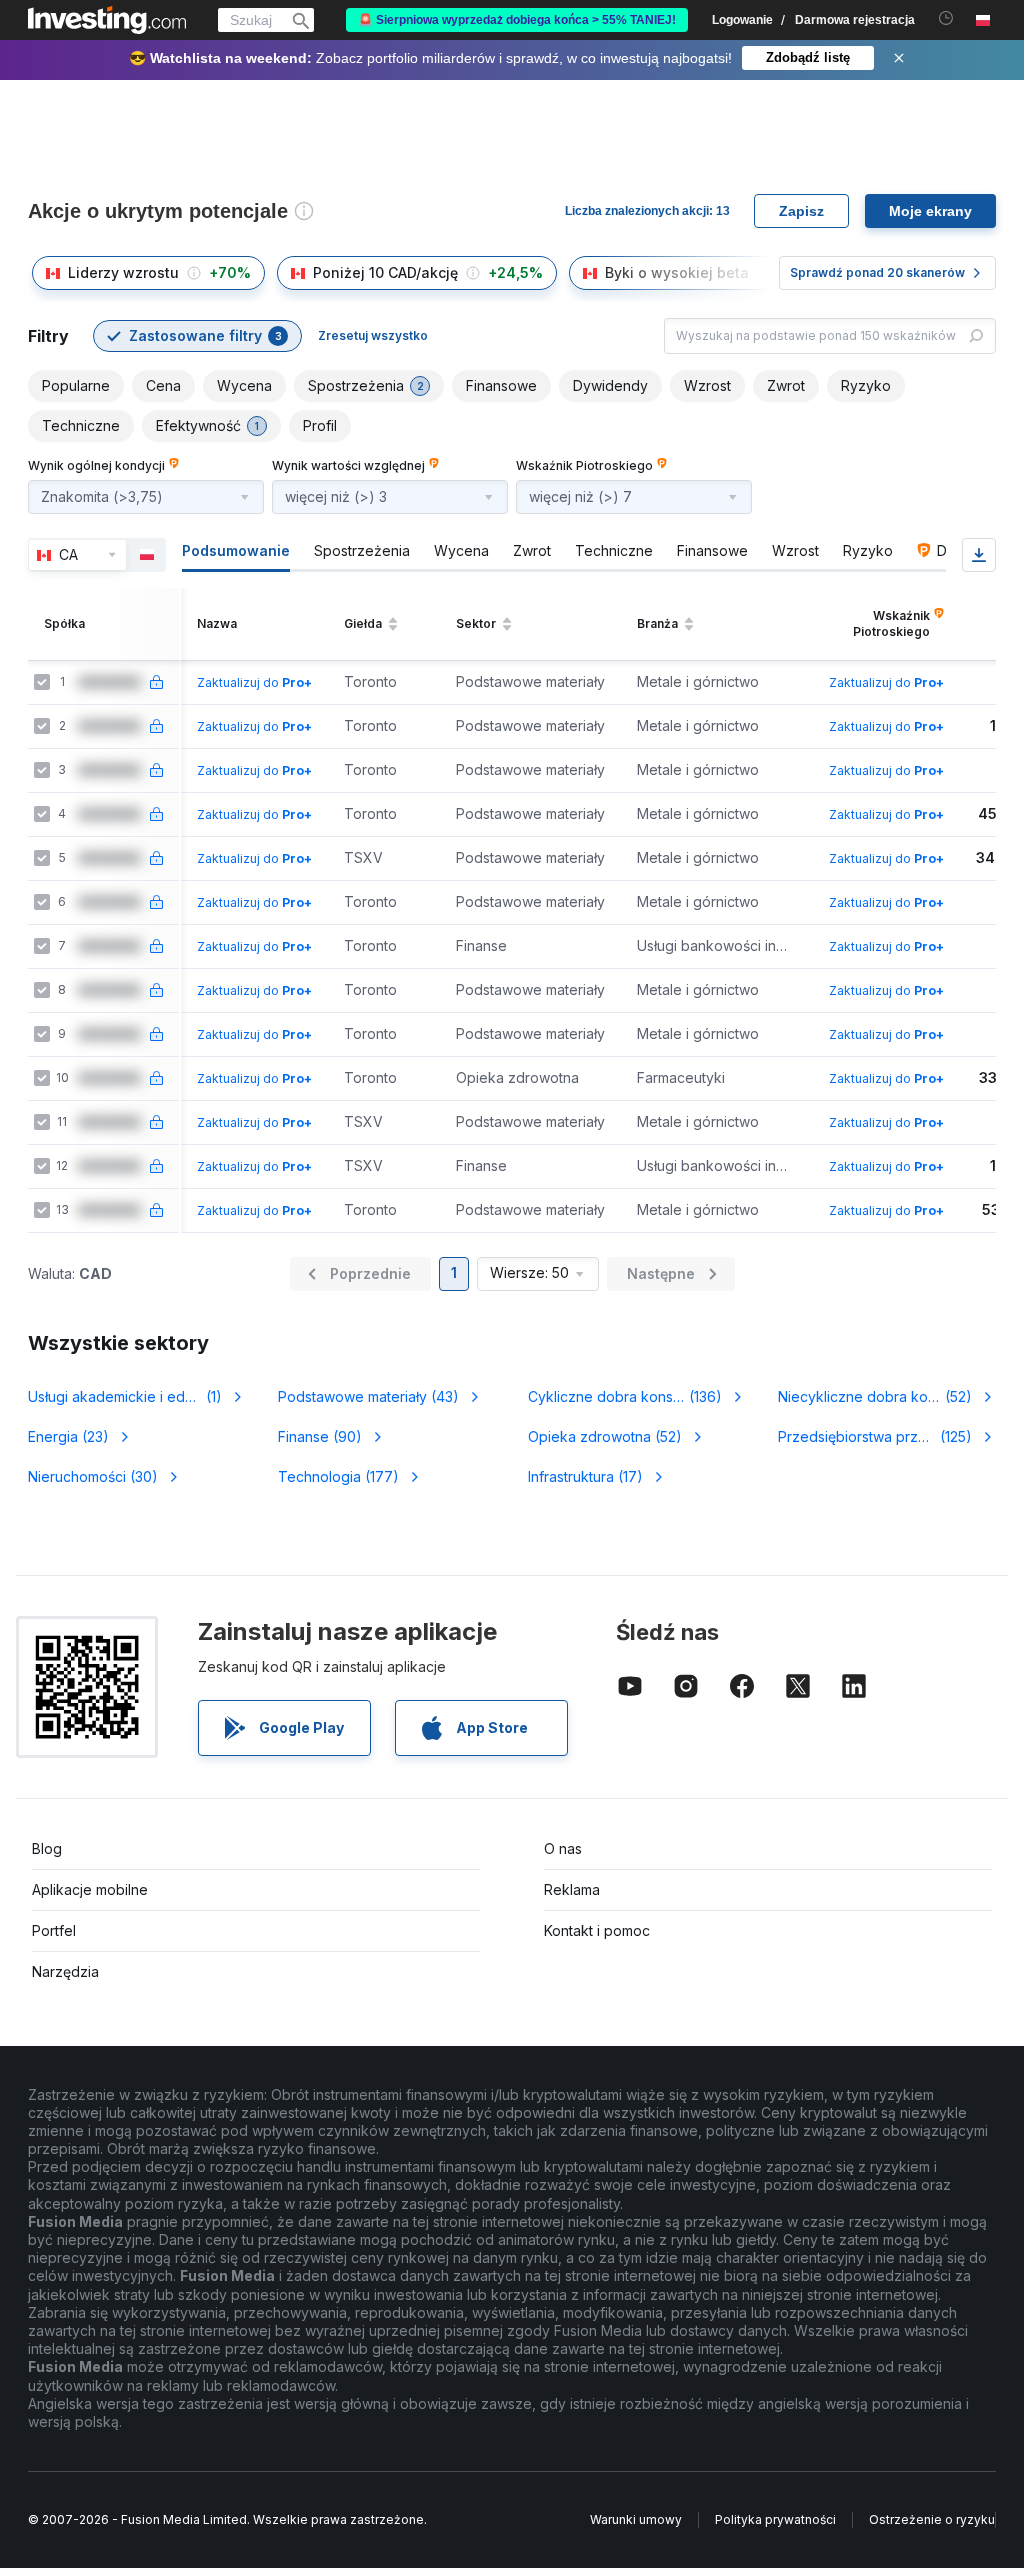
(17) (585, 1476)
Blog (47, 1848)
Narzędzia (65, 1971)
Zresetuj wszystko (373, 335)
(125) (881, 1436)
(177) (338, 1476)
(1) (136, 1396)
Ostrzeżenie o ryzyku (932, 2519)
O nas (563, 1848)
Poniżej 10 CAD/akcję (385, 272)
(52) (887, 1396)
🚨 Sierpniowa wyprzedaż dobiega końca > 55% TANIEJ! (517, 20)
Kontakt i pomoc (597, 1930)
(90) (320, 1436)
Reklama (572, 1889)
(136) (632, 1396)
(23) (68, 1436)
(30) (93, 1476)
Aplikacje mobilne (90, 1889)
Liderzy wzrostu (123, 272)
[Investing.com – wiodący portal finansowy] (107, 20)
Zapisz (801, 211)
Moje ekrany (930, 211)
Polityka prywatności (775, 2519)
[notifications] (946, 18)
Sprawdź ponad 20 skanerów (877, 272)
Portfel (54, 1930)
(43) (368, 1396)
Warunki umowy (636, 2519)
